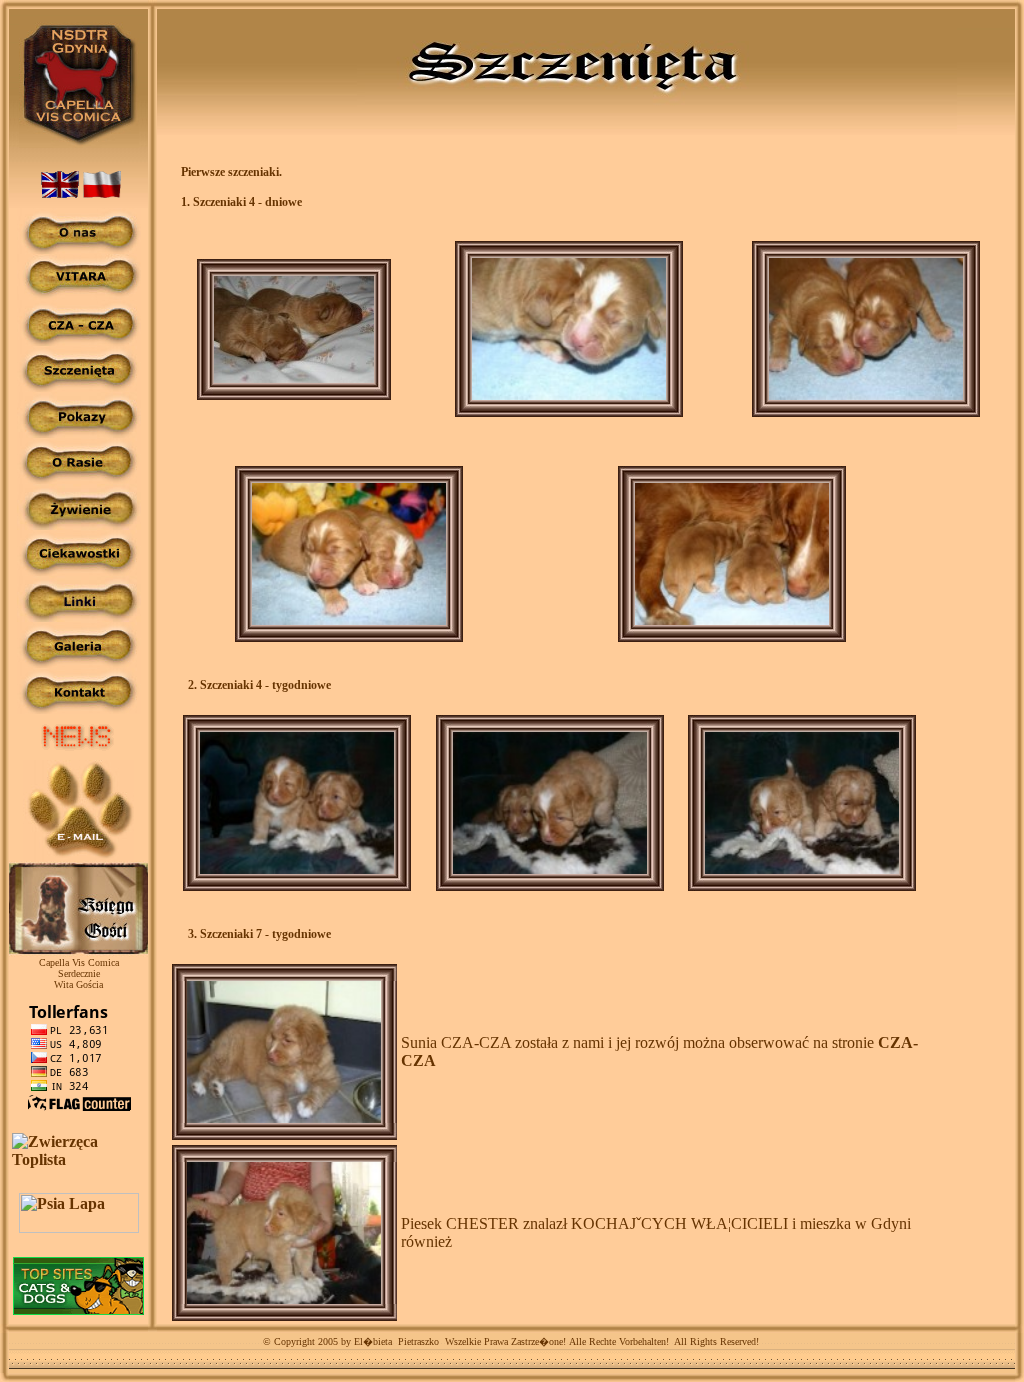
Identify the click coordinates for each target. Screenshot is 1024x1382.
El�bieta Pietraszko (395, 1341)
